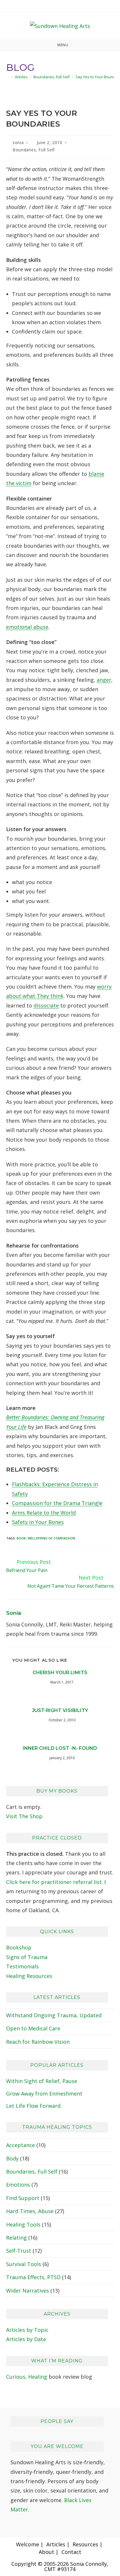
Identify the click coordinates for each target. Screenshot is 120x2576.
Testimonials (22, 1966)
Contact (71, 2552)
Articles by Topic (27, 2330)
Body (12, 2158)
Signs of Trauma (27, 1957)
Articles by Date (26, 2339)
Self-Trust (19, 2251)
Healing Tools (23, 2224)
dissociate (46, 1005)
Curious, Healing (27, 2377)
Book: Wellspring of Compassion (46, 1538)
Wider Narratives (28, 2291)
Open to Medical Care (33, 2028)
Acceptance (21, 2145)
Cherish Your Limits (60, 1673)
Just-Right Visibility (60, 1710)
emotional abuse (27, 627)
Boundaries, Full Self (34, 150)
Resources (85, 2544)
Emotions (18, 2185)
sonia (18, 142)
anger (104, 680)
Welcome (28, 2544)
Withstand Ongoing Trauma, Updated (54, 2015)
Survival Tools (24, 2264)
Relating (16, 2238)
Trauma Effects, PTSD (33, 2277)
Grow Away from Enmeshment (44, 2094)
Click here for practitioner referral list (54, 1882)
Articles (56, 2544)
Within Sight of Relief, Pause (42, 2081)
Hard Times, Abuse (30, 2211)
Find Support (23, 2198)
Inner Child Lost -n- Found (60, 1748)
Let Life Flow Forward (33, 2106)
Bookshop (19, 1947)
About (46, 2552)
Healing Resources (29, 1976)
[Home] (8, 77)
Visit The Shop (24, 1816)
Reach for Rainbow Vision (38, 2042)
